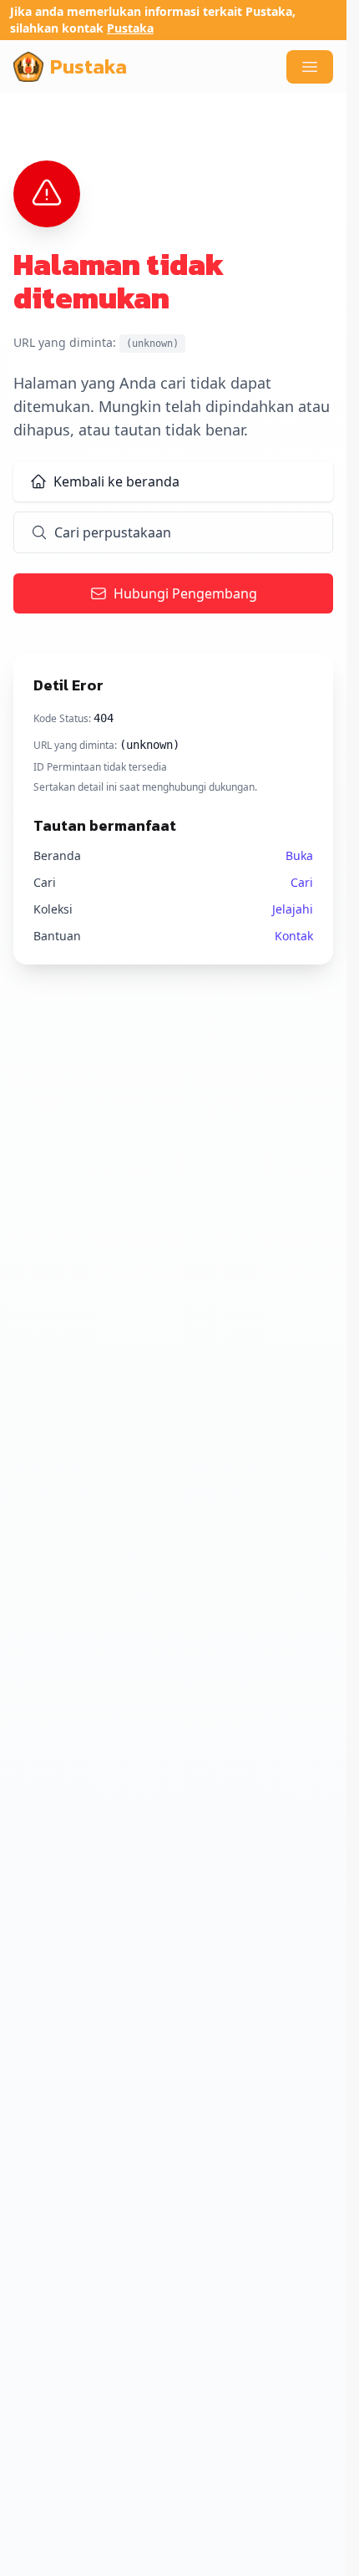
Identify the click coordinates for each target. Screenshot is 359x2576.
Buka (299, 855)
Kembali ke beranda (116, 481)
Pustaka (130, 28)
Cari (302, 882)
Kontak (294, 936)
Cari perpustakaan (113, 532)
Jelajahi (293, 909)
